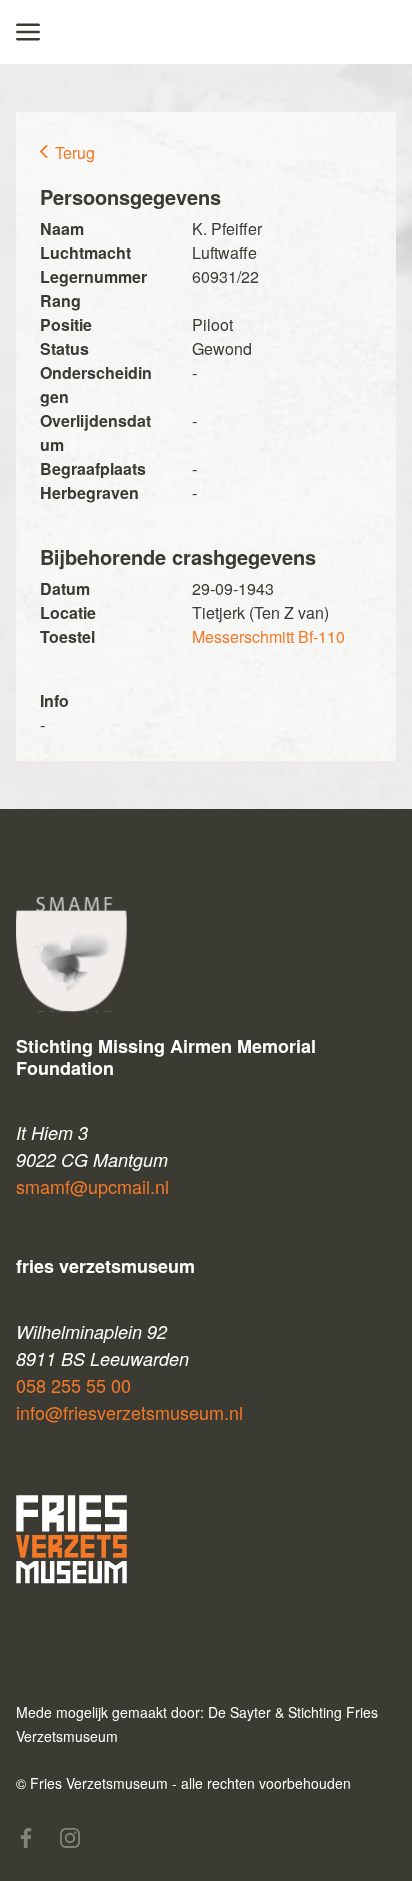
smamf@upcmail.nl (92, 1186)
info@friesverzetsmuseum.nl (129, 1412)
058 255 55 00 (73, 1385)
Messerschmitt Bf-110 (268, 636)
